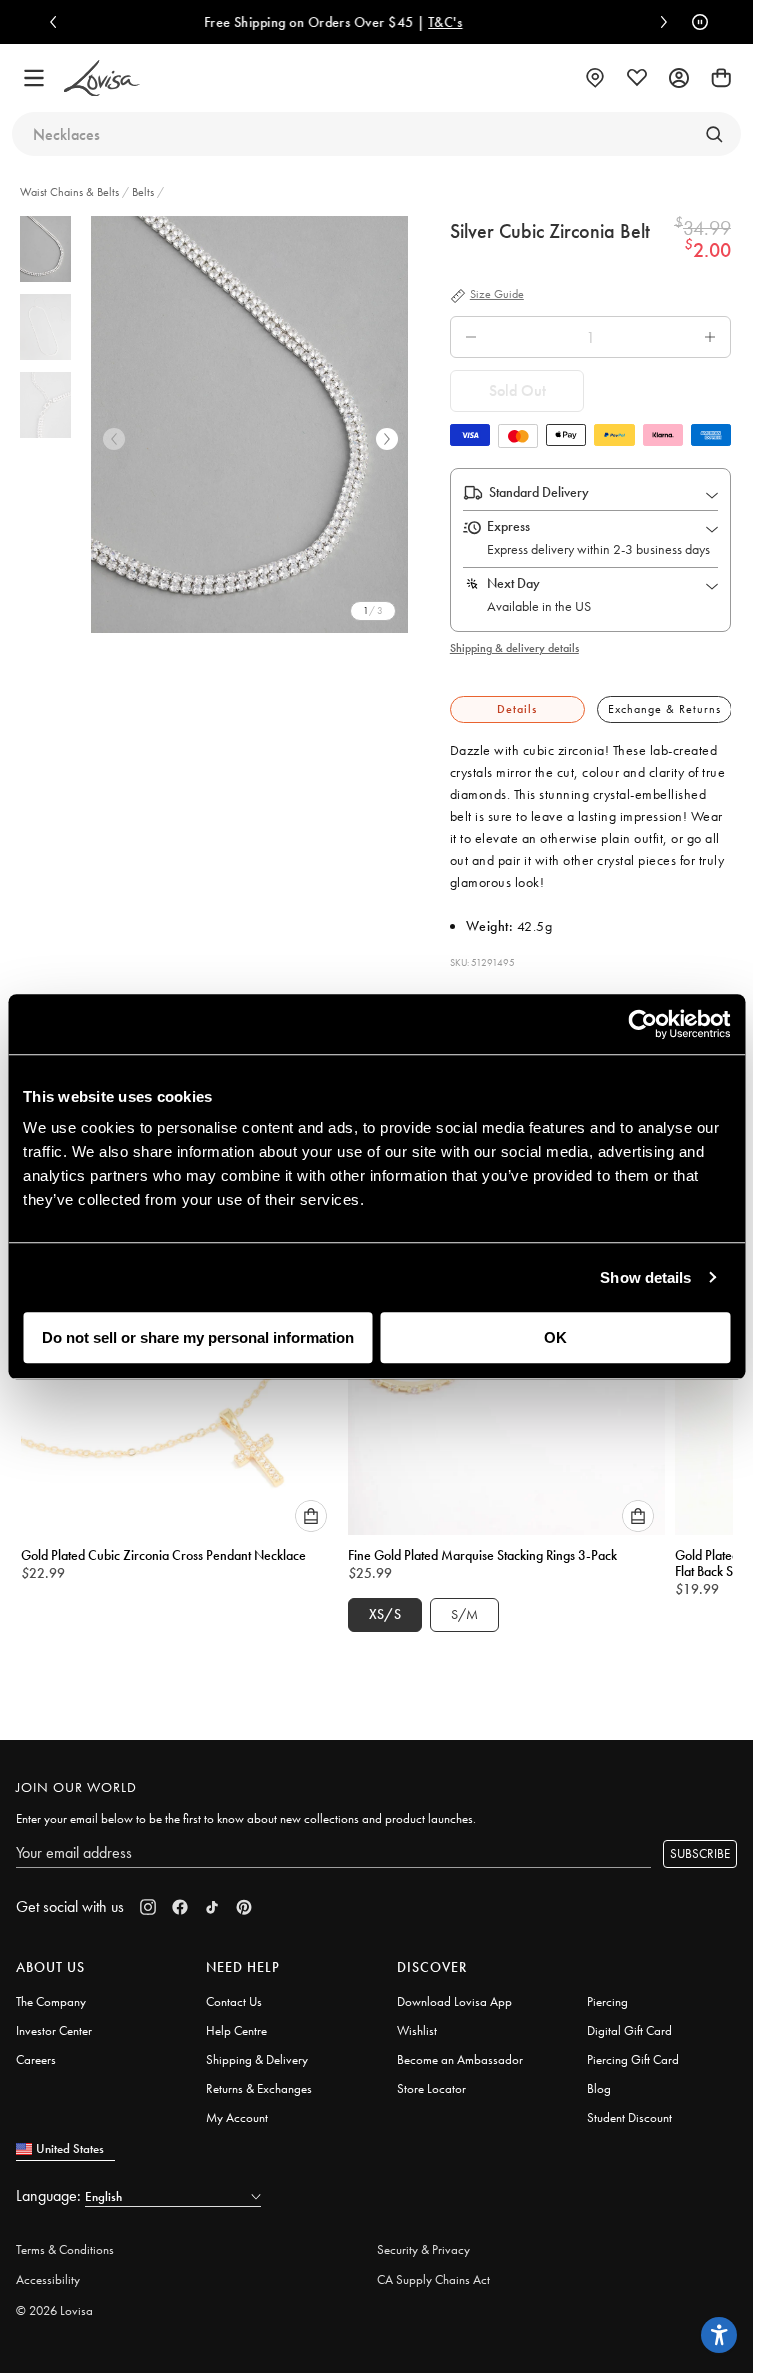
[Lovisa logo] (102, 78)
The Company (51, 1992)
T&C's (233, 22)
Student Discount (629, 2108)
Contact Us (234, 1992)
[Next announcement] (659, 22)
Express (508, 526)
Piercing (607, 1992)
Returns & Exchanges (259, 2079)
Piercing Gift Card (633, 2050)
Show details (645, 1277)
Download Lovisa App (454, 1992)
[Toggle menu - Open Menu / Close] (34, 78)
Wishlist (417, 2021)
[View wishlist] (637, 78)
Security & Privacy (423, 2240)
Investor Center (54, 2021)
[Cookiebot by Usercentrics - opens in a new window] (642, 1024)
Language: (50, 2186)
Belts (143, 192)
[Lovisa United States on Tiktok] (212, 1898)
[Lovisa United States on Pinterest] (244, 1898)
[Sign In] (679, 78)
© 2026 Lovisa (54, 2301)
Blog (599, 2079)
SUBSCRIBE (700, 1844)
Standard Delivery (539, 492)
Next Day (513, 583)
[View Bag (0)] (721, 78)
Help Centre (236, 2021)
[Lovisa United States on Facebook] (180, 1898)
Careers (36, 2050)
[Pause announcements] (695, 22)
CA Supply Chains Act (433, 2270)
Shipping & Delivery (257, 2050)
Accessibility (48, 2270)
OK (555, 1337)
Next (387, 439)
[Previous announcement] (58, 22)
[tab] (517, 709)
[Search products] (714, 134)
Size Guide (497, 295)
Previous (114, 439)
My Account (237, 2108)
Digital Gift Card (629, 2021)
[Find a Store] (595, 78)
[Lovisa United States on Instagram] (148, 1898)
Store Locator (431, 2079)
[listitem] (253, 424)
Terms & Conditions (65, 2240)
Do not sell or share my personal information (198, 1337)
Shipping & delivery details (514, 648)
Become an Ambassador (460, 2050)
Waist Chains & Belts (71, 192)
